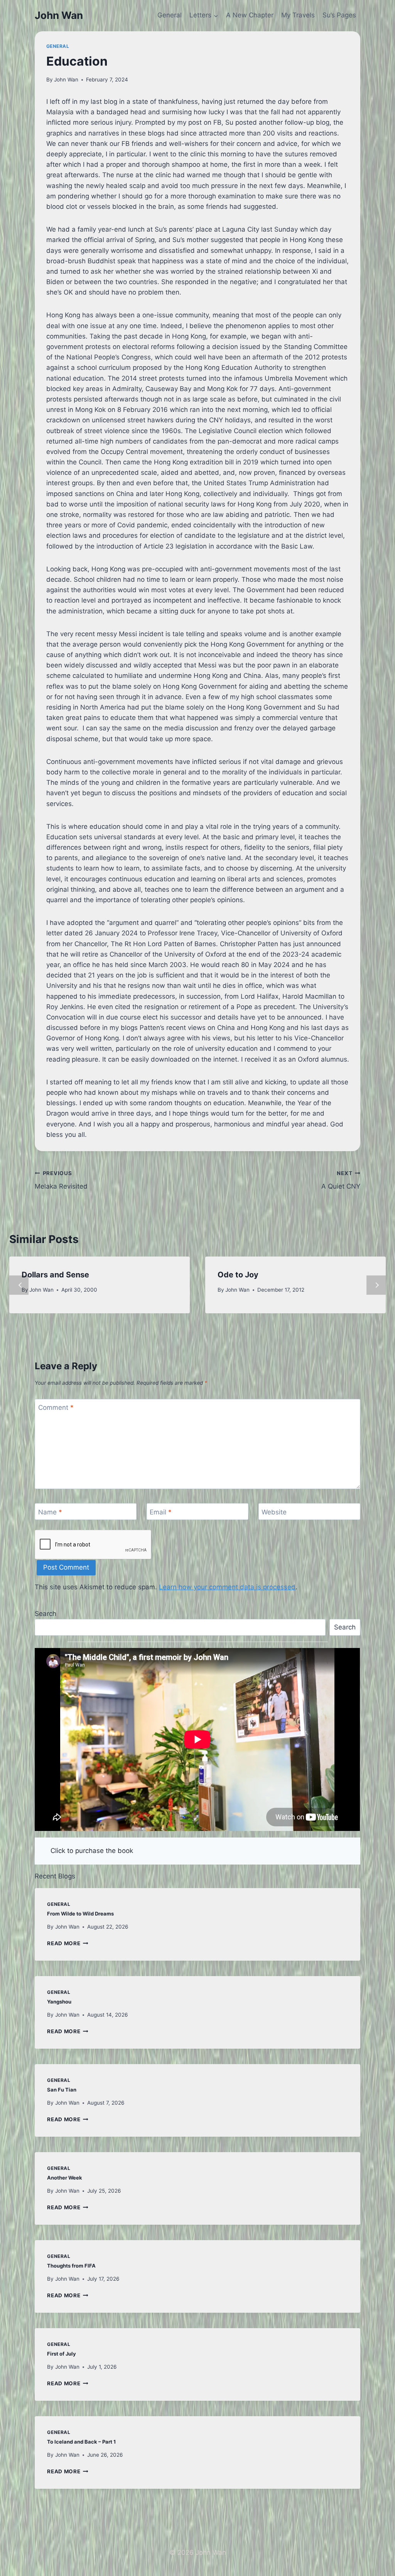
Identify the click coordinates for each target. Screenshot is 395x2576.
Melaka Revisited (61, 1180)
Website (274, 1512)
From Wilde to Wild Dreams (80, 1914)
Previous (19, 1285)
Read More (68, 1943)
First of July (62, 2354)
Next (376, 1285)
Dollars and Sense (55, 1275)
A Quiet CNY (341, 1180)
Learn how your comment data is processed (227, 1587)
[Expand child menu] (204, 15)
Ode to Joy (238, 1275)
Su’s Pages (339, 15)
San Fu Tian (62, 2090)
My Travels (298, 15)
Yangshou (59, 2002)
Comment (56, 1407)
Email (161, 1512)
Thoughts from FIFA (71, 2266)
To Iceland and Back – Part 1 (81, 2442)
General (170, 15)
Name (50, 1512)
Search (46, 1614)
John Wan (66, 80)
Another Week (65, 2178)
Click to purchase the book (92, 1851)
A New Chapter (250, 15)
